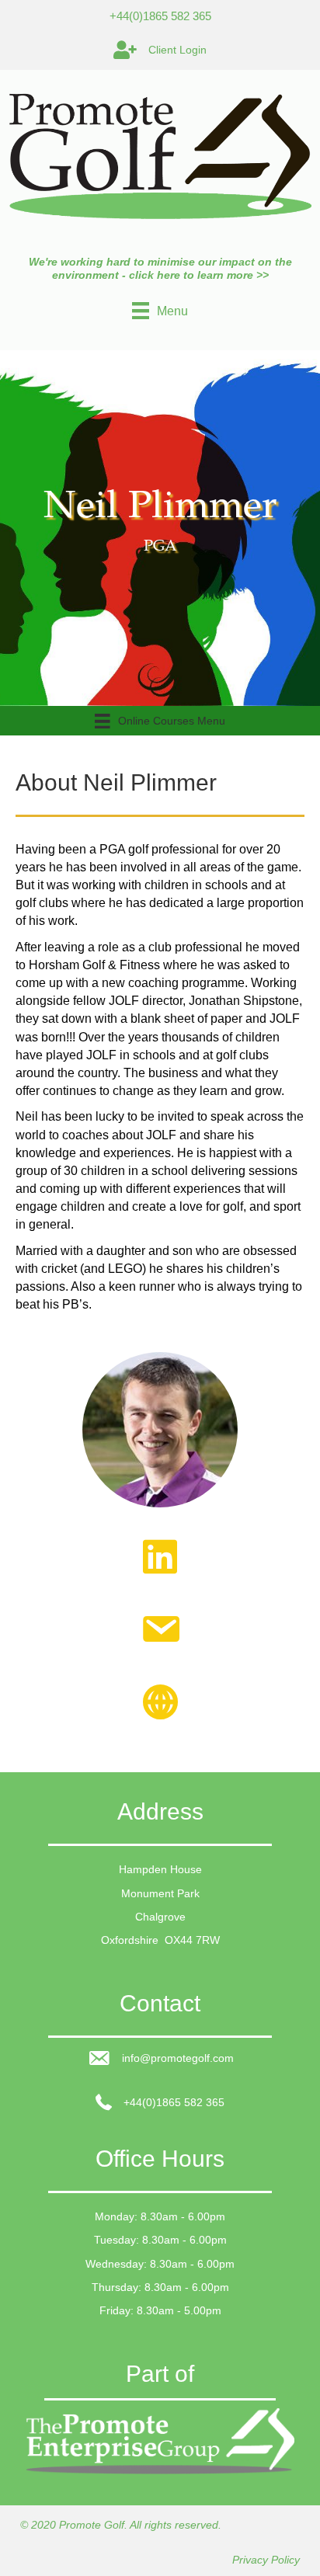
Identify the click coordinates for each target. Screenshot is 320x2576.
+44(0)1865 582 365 (160, 16)
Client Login (177, 50)
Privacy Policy (266, 2560)
